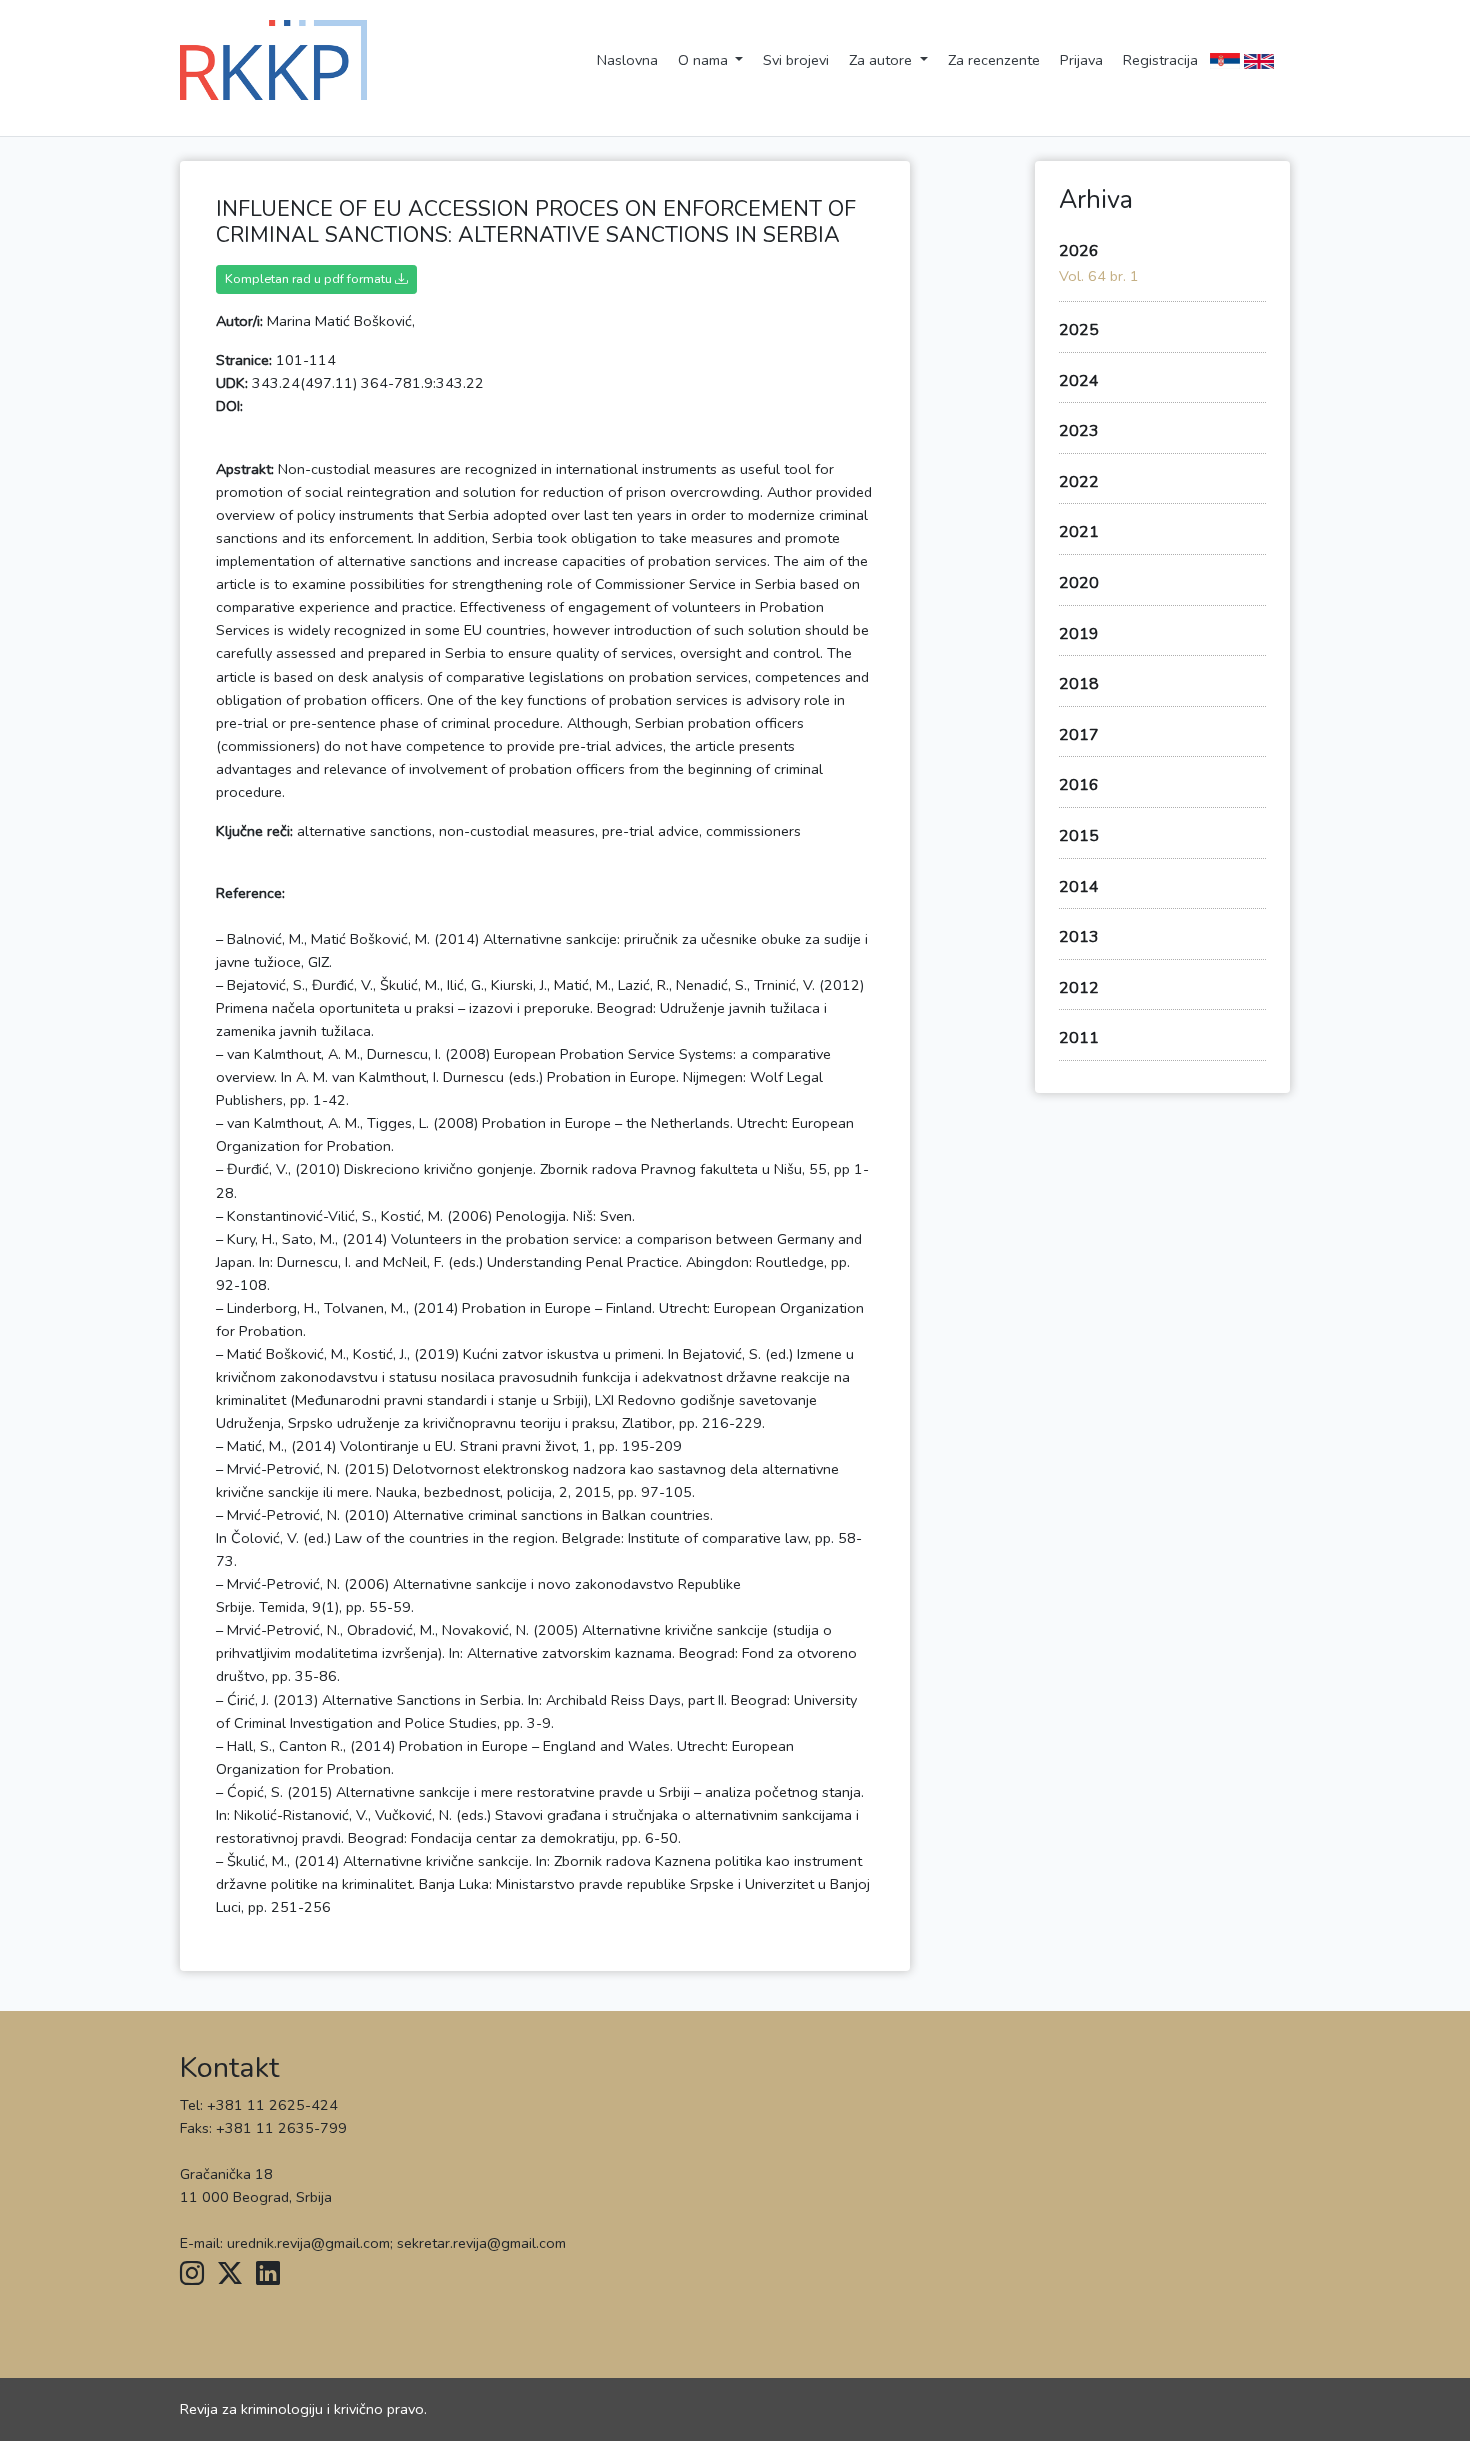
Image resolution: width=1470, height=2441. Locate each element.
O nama (705, 60)
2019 (1079, 634)
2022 (1079, 482)
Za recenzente (994, 60)
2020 (1079, 583)
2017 (1079, 735)
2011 (1079, 1038)
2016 (1079, 785)
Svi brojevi (796, 60)
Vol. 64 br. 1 (1099, 276)
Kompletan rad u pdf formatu (310, 278)
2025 (1079, 330)
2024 (1079, 381)
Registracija (1160, 60)
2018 (1079, 684)
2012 (1079, 988)
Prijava (1081, 60)
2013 (1079, 937)
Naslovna (627, 60)
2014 (1079, 887)
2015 (1079, 836)
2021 (1079, 532)
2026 (1079, 251)
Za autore (882, 60)
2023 (1079, 431)
